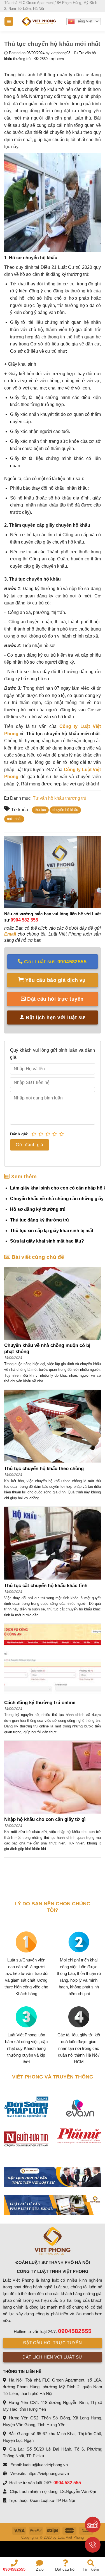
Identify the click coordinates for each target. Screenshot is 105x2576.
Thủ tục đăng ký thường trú (39, 1220)
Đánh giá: (19, 1134)
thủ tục (40, 810)
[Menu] (9, 21)
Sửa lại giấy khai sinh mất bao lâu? (47, 1241)
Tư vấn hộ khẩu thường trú (60, 798)
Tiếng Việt (84, 21)
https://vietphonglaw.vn (48, 2473)
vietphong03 (60, 53)
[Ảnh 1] (53, 2177)
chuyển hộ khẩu (65, 810)
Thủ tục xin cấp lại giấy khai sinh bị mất (52, 1231)
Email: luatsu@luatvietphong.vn (39, 2465)
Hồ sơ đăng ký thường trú (38, 1209)
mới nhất (14, 819)
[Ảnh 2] (53, 2205)
